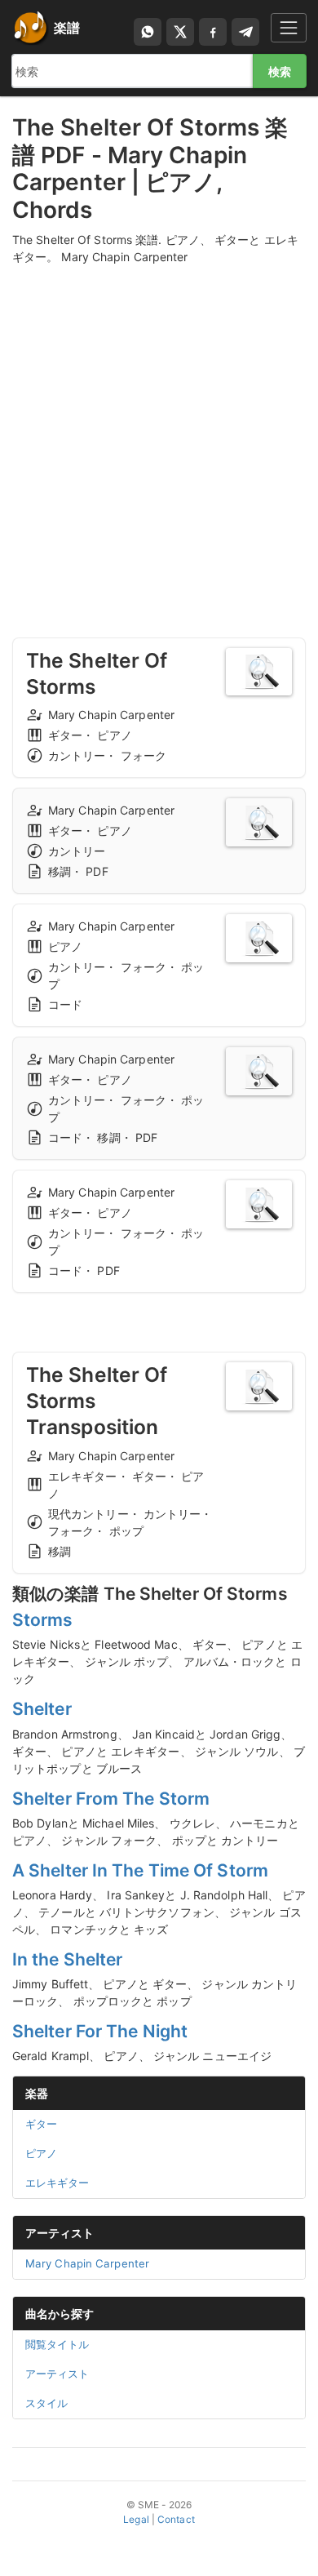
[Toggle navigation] (289, 27)
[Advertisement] (159, 436)
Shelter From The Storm (111, 1799)
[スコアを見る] (259, 672)
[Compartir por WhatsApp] (148, 32)
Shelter (42, 1709)
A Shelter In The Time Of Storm (140, 1870)
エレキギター (57, 2183)
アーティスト (60, 2233)
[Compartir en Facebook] (213, 32)
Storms (43, 1620)
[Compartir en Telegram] (245, 32)
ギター (41, 2124)
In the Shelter (67, 1959)
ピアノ (41, 2153)
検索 (280, 71)
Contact (176, 2519)
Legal (136, 2519)
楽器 (37, 2093)
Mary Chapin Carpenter (87, 2263)
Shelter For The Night (100, 2031)
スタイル (46, 2403)
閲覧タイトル (57, 2344)
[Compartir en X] (180, 32)
